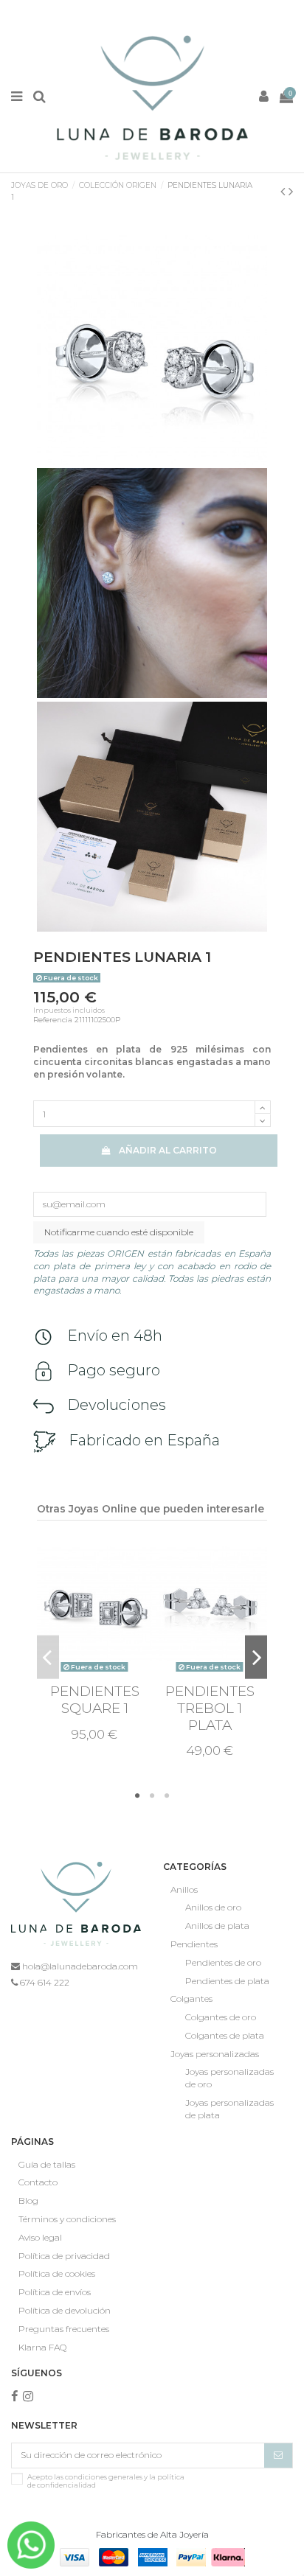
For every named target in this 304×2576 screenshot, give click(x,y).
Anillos (184, 1889)
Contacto (38, 2182)
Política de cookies (57, 2273)
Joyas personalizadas (215, 2054)
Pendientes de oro (223, 1962)
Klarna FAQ (42, 2347)
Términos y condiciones (67, 2219)
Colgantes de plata (225, 2035)
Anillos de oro (213, 1907)
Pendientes (194, 1944)
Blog (28, 2200)
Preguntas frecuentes (64, 2329)
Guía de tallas (47, 2164)
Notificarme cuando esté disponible (119, 1232)
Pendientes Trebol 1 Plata (210, 1708)
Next (256, 1657)
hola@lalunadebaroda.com (79, 1966)
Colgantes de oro (221, 2017)
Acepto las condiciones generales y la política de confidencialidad (106, 2481)
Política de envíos (55, 2292)
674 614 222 (44, 1982)
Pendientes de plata (227, 1981)
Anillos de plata (217, 1926)
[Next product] (291, 192)
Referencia (53, 1020)
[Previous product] (284, 192)
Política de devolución (65, 2310)
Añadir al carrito (168, 1150)
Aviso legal (40, 2237)
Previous (48, 1657)
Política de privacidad (64, 2256)
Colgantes (191, 1999)
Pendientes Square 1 (95, 1700)
